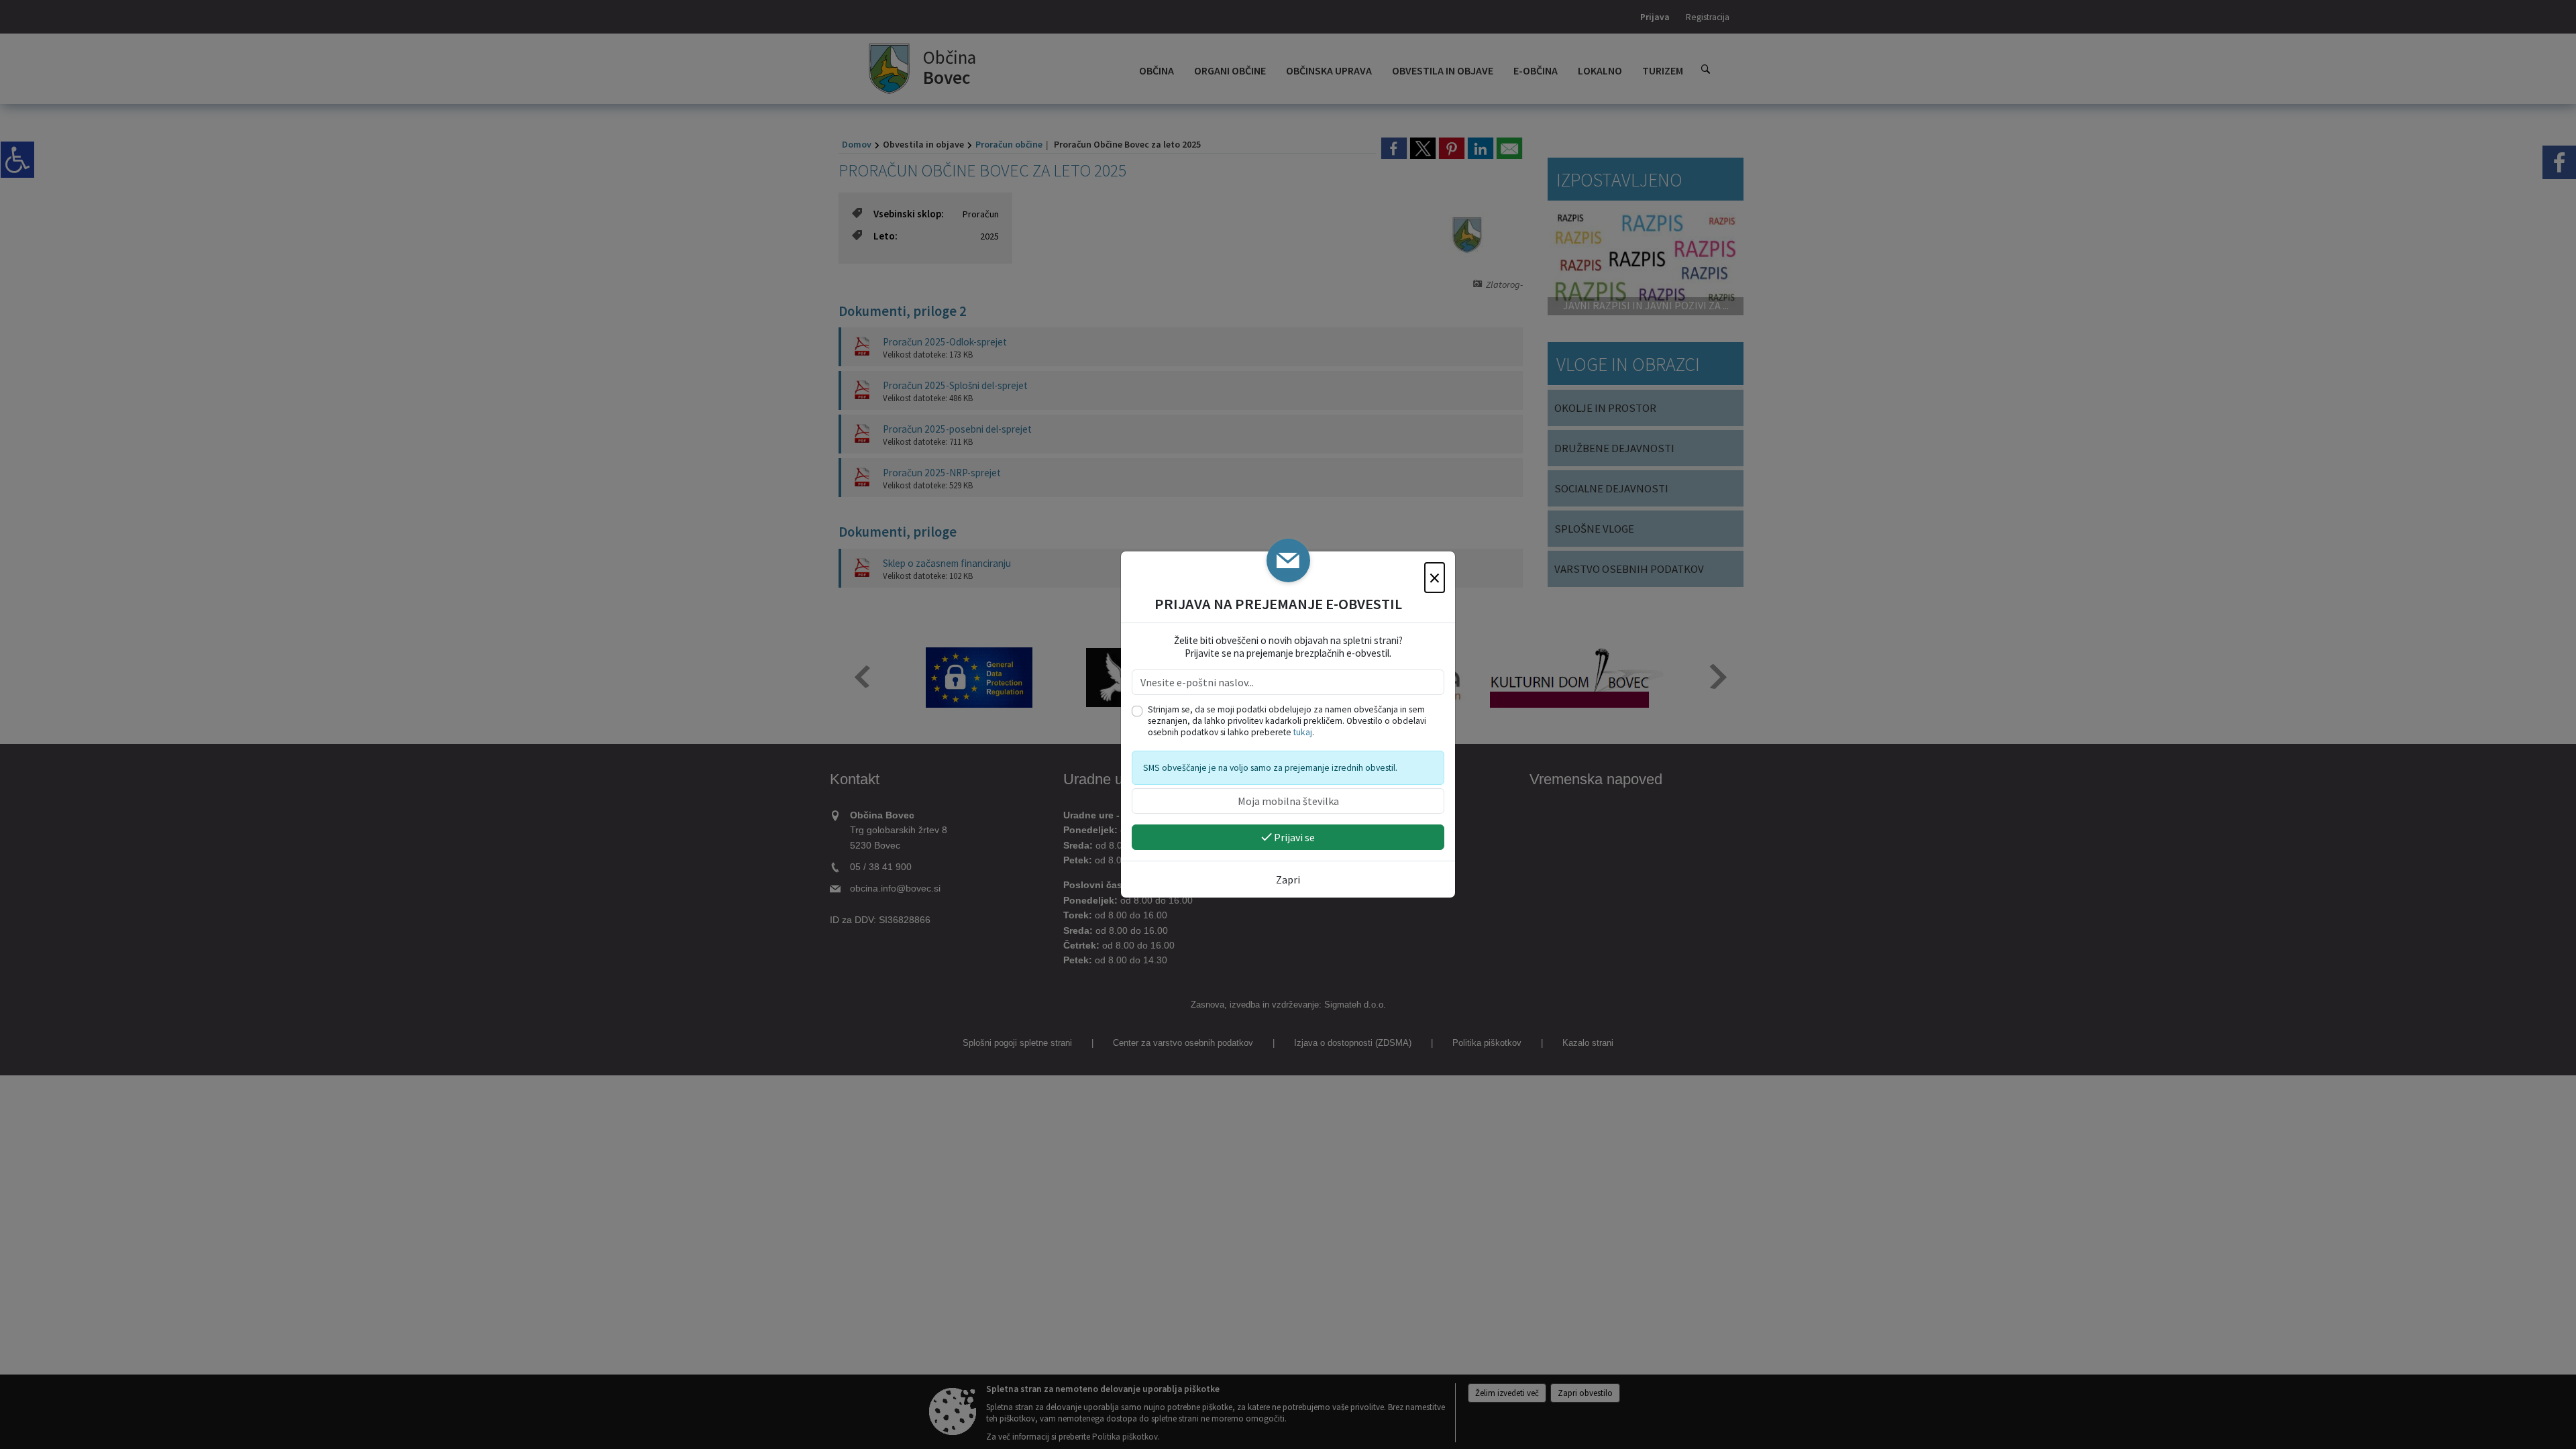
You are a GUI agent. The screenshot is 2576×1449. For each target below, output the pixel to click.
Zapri (1288, 879)
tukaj (1303, 732)
